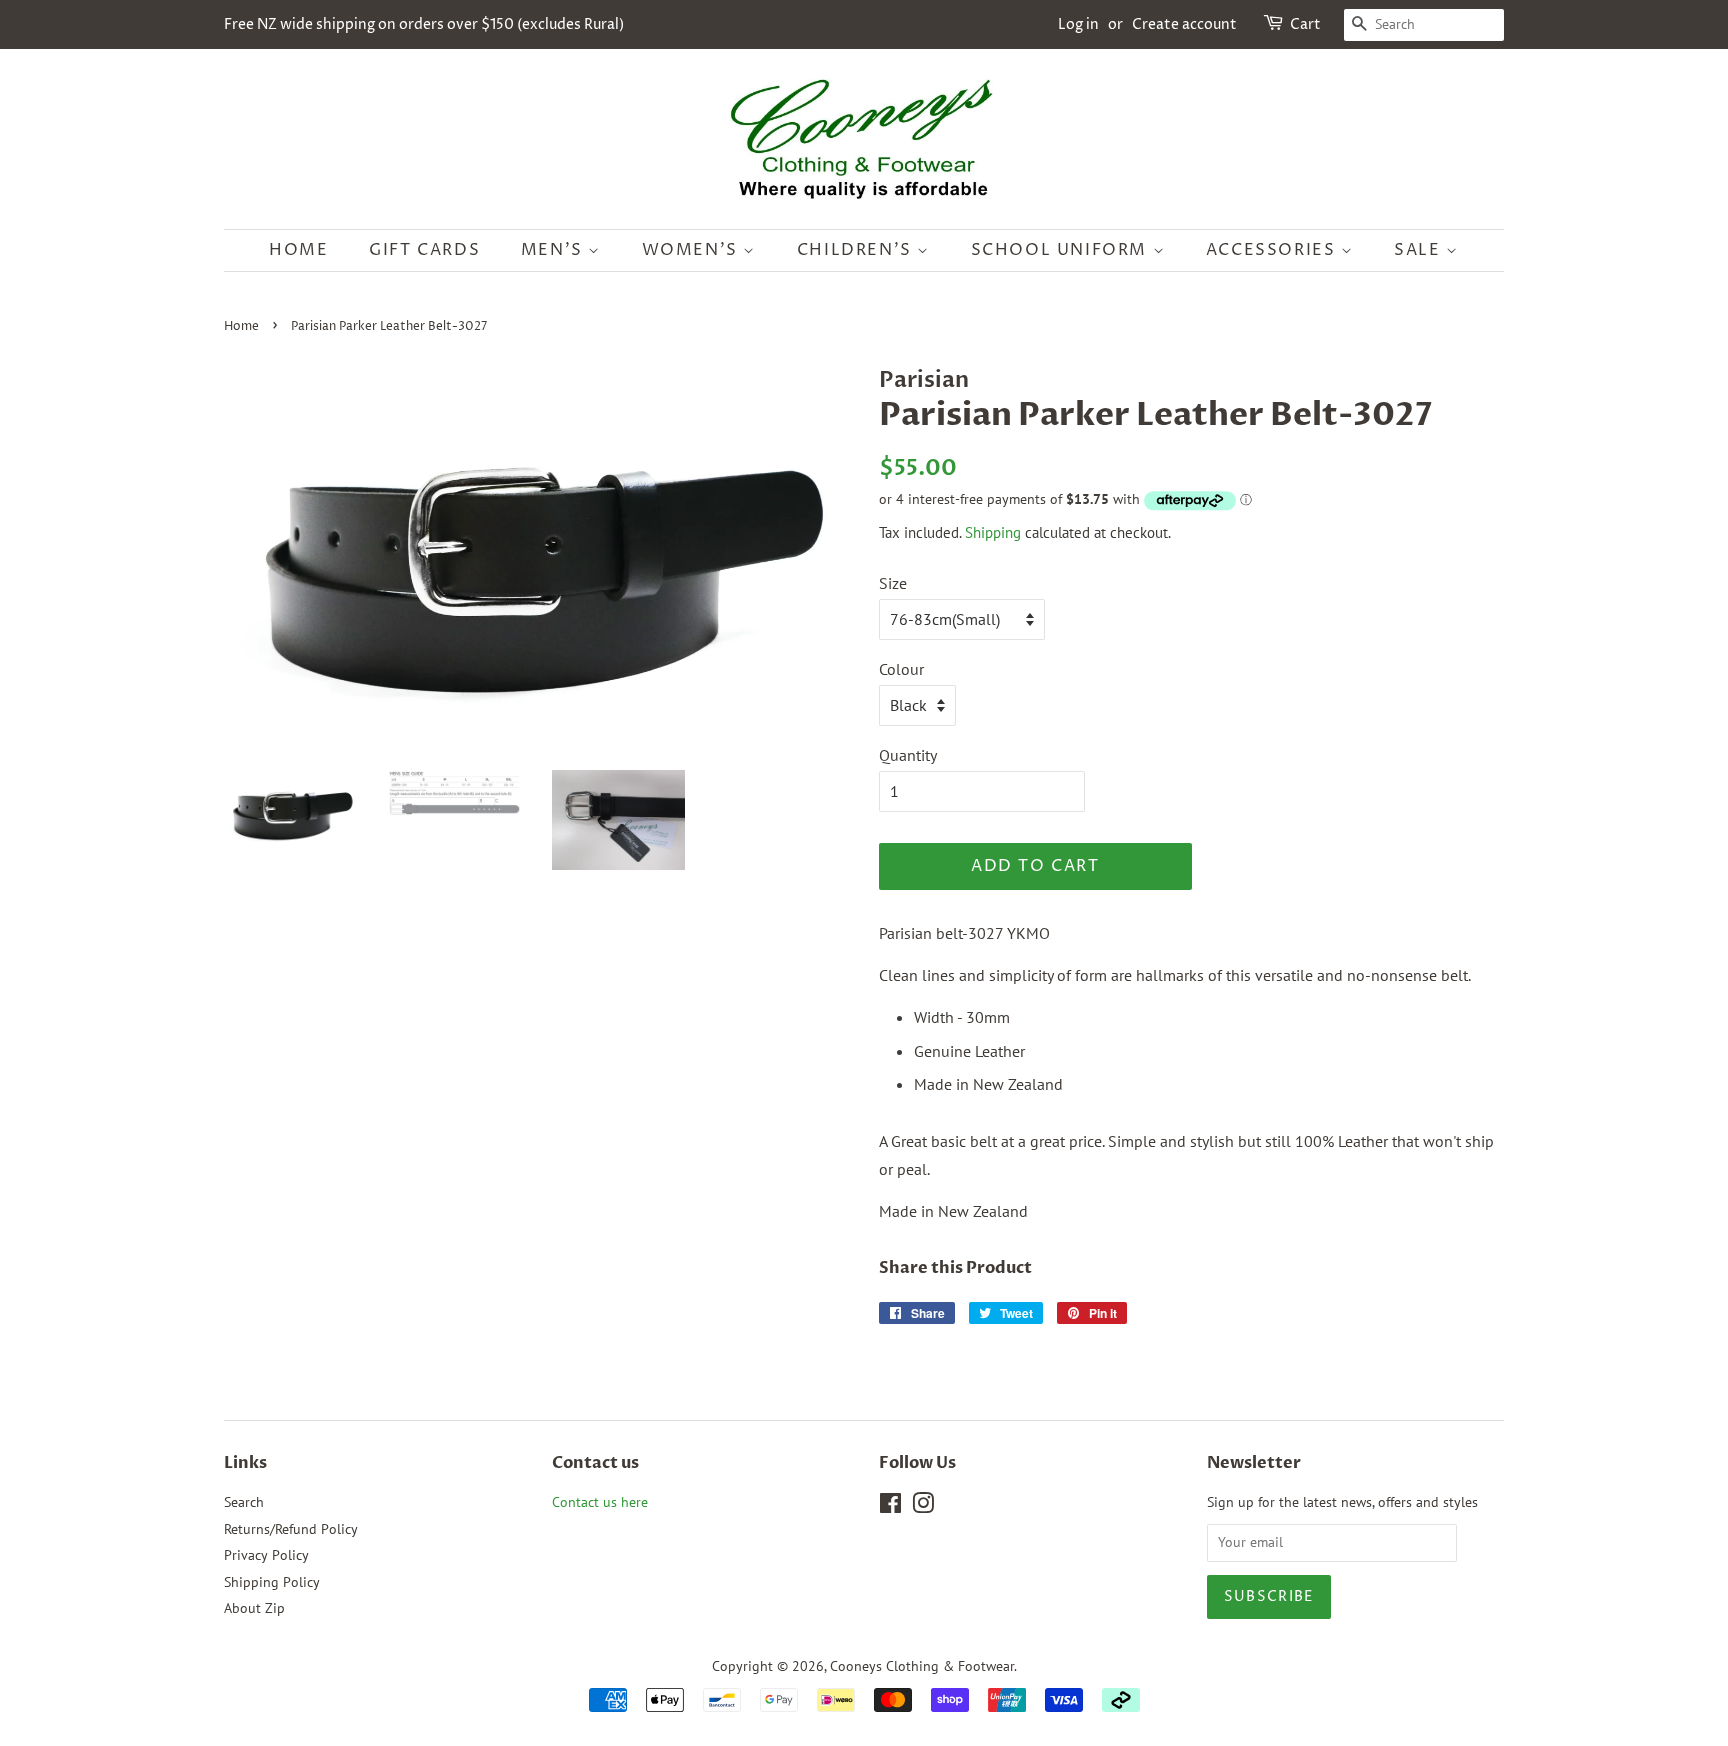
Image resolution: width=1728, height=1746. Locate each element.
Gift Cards (424, 250)
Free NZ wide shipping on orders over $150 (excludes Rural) (424, 24)
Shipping (993, 532)
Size (893, 583)
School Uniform (1062, 250)
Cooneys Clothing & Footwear (922, 1666)
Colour (901, 669)
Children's (857, 250)
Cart (1305, 24)
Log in (1078, 24)
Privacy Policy (266, 1555)
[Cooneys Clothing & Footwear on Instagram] (923, 1507)
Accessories (1273, 250)
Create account (1184, 24)
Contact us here (600, 1502)
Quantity (908, 755)
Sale (1420, 250)
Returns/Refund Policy (291, 1529)
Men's (555, 250)
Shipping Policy (272, 1582)
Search (244, 1502)
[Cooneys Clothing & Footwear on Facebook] (890, 1507)
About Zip (254, 1608)
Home (298, 250)
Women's (693, 250)
